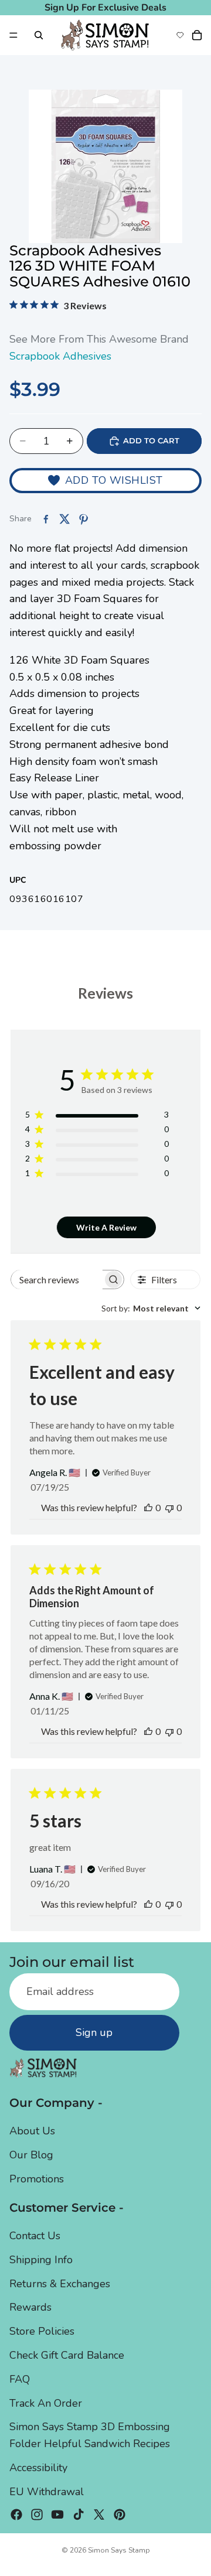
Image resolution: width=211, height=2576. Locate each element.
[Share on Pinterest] (83, 519)
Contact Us (35, 2236)
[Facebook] (16, 2514)
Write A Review (106, 1227)
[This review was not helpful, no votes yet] (169, 1507)
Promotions (37, 2178)
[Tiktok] (79, 2514)
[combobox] (151, 1308)
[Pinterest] (120, 2514)
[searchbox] (57, 1280)
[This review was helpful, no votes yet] (148, 1507)
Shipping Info (41, 2259)
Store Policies (42, 2331)
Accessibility (38, 2468)
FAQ (20, 2379)
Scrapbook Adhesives (60, 356)
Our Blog (31, 2155)
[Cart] (197, 35)
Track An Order (46, 2403)
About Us (32, 2131)
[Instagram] (37, 2514)
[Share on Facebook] (46, 519)
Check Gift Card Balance (67, 2355)
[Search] (39, 35)
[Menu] (13, 35)
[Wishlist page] (180, 35)
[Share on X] (64, 519)
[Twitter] (99, 2514)
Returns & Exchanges (60, 2283)
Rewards (30, 2307)
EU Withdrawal (47, 2491)
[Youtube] (57, 2514)
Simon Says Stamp (119, 2550)
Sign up (94, 2032)
